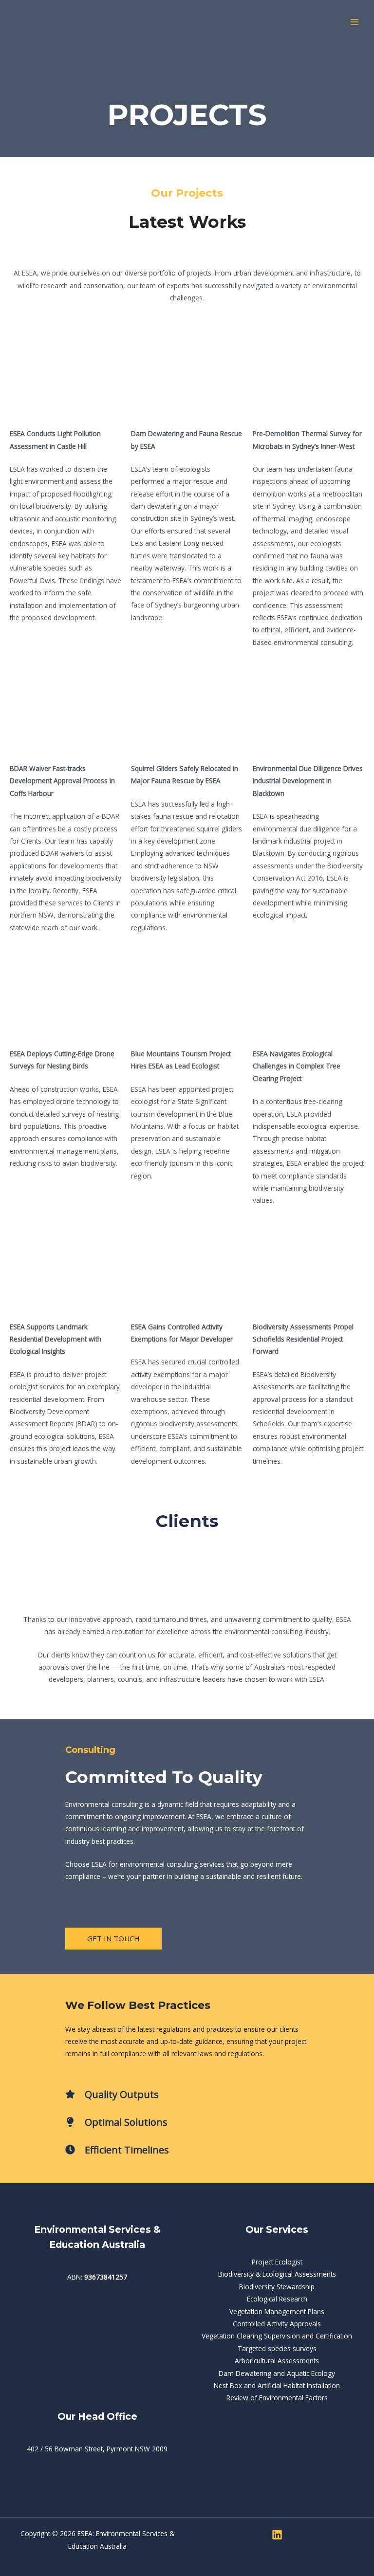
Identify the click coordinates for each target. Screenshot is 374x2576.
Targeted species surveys (277, 2348)
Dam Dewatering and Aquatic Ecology (277, 2373)
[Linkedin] (277, 2535)
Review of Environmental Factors (277, 2398)
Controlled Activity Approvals (277, 2324)
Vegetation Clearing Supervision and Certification (277, 2336)
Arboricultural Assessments (277, 2361)
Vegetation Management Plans (277, 2311)
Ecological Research (277, 2299)
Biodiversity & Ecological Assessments (277, 2274)
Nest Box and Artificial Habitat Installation (277, 2385)
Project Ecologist (277, 2262)
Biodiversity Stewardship (277, 2287)
